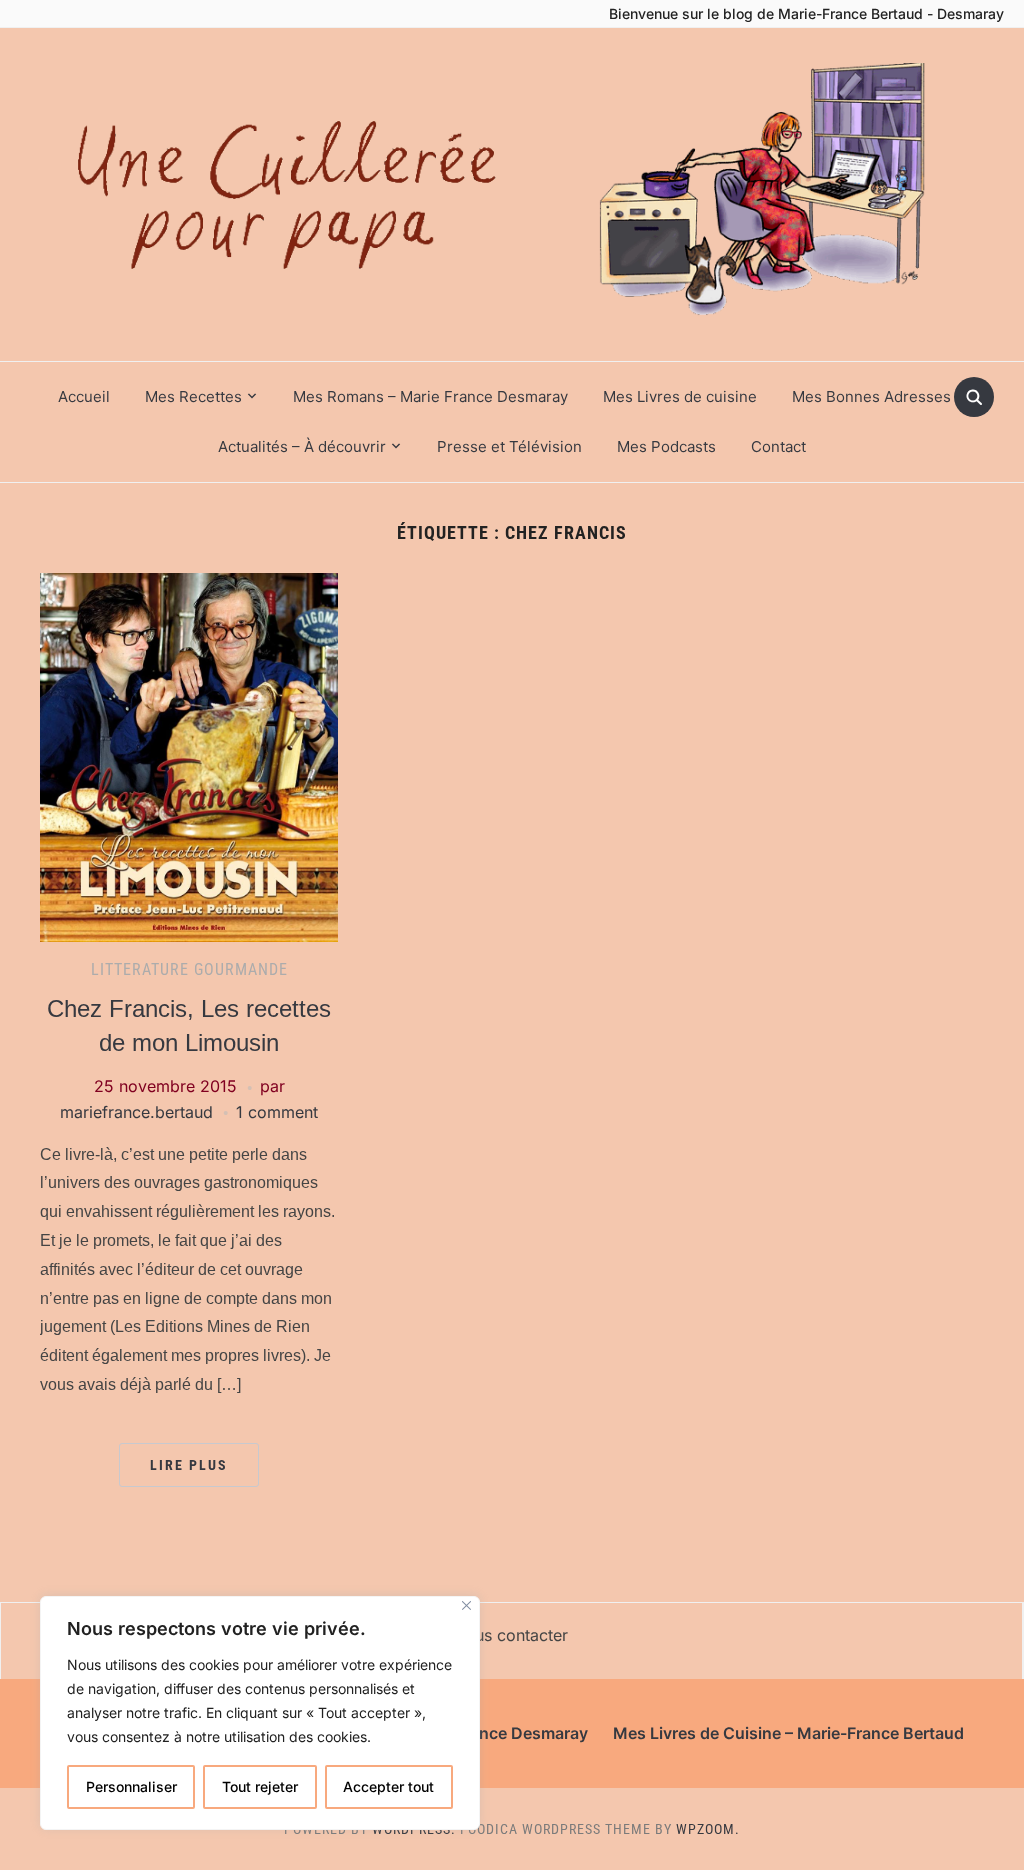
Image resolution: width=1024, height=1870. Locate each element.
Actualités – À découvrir (302, 446)
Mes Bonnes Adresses (871, 396)
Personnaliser (131, 1786)
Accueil (84, 396)
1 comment (277, 1112)
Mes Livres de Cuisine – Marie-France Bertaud (788, 1733)
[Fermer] (466, 1605)
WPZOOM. (708, 1829)
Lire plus (189, 1465)
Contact (778, 446)
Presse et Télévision (509, 446)
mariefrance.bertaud (136, 1112)
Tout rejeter (260, 1786)
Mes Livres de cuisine (680, 396)
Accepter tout (388, 1786)
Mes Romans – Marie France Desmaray (430, 396)
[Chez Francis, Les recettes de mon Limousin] (189, 756)
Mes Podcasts (666, 446)
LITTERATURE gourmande (189, 969)
